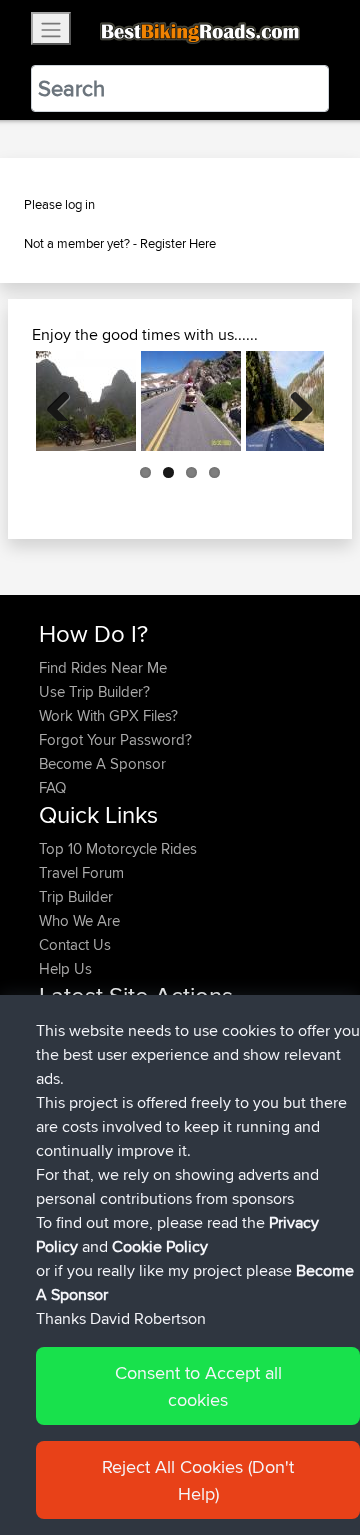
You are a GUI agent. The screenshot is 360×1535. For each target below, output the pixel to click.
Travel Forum (81, 872)
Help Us (65, 968)
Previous (66, 401)
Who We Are (79, 920)
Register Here (178, 243)
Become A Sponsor (102, 763)
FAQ (52, 787)
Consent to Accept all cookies (198, 1386)
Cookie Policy (160, 1246)
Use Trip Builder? (94, 691)
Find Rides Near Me (103, 667)
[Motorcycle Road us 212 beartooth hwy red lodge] (191, 401)
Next (294, 401)
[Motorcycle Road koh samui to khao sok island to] (86, 401)
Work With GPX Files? (108, 715)
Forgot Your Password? (115, 739)
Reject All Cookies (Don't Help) (198, 1480)
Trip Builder (76, 896)
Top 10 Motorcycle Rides (118, 848)
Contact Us (75, 944)
